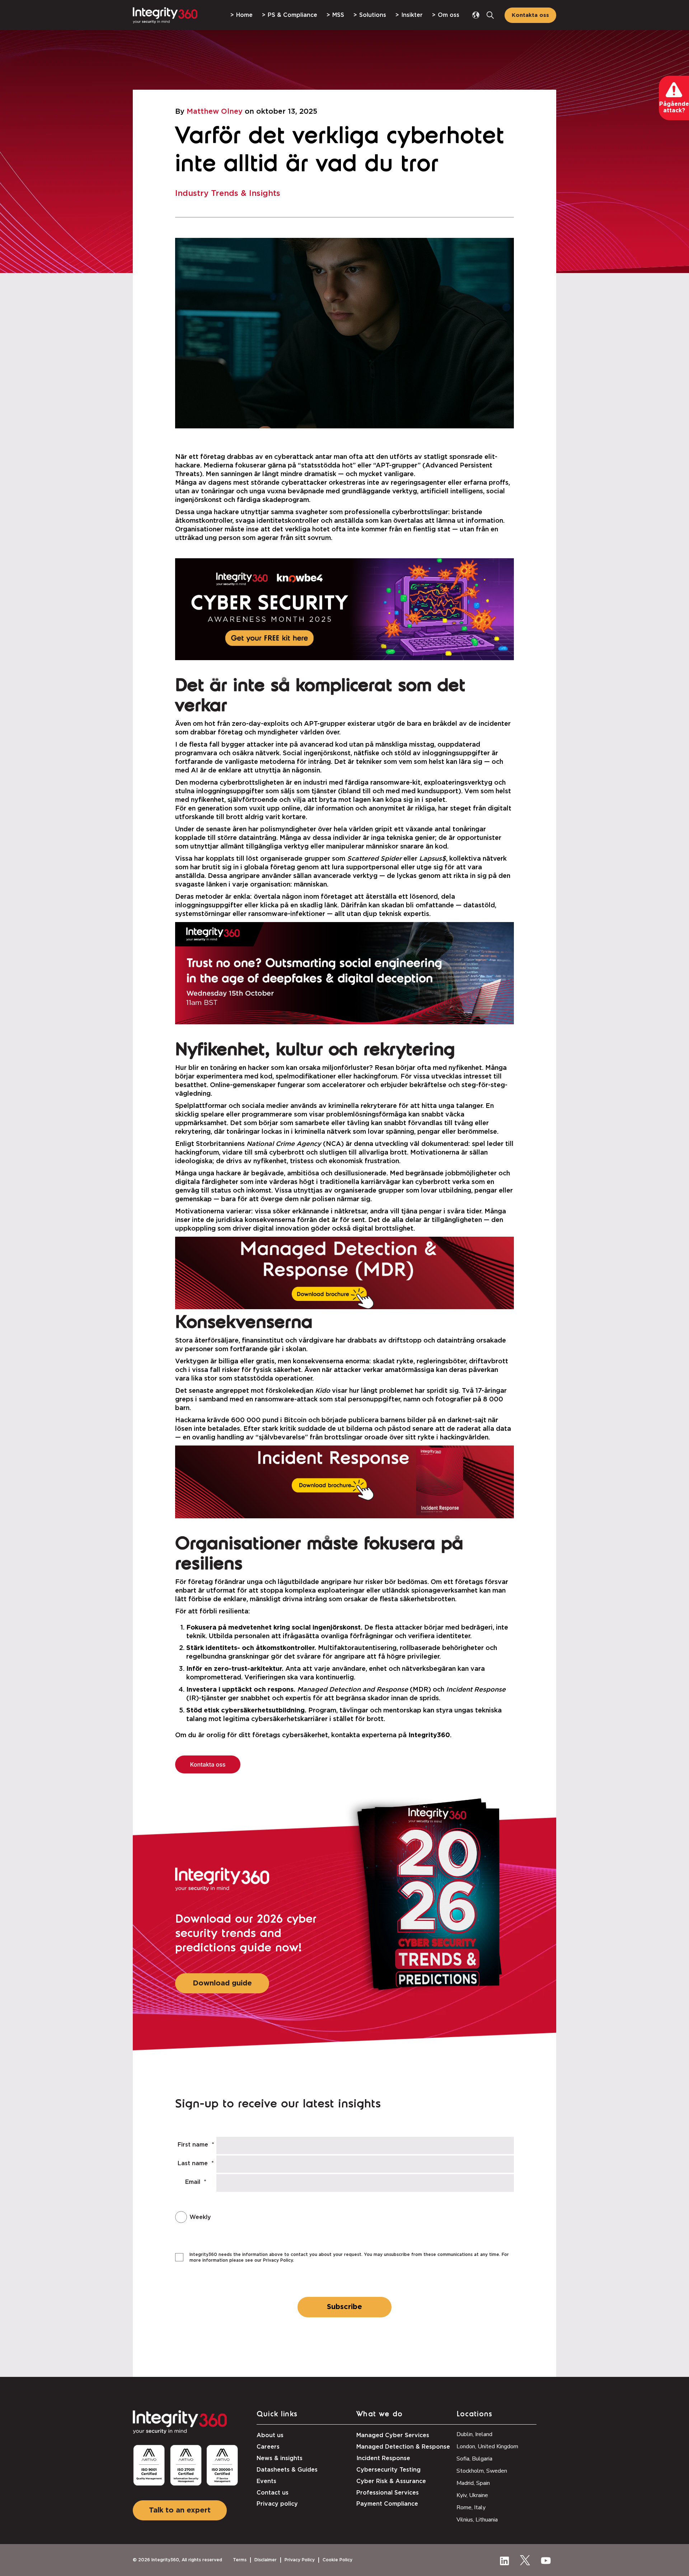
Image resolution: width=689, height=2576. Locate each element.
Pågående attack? (674, 107)
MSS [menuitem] (338, 15)
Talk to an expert (180, 2510)
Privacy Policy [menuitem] (300, 2560)
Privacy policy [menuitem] (277, 2504)
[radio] (324, 2217)
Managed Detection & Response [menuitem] (403, 2447)
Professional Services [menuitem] (388, 2493)
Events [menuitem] (266, 2481)
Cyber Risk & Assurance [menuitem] (391, 2481)
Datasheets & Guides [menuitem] (287, 2470)
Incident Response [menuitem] (383, 2458)
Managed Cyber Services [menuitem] (393, 2435)
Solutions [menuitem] (373, 15)
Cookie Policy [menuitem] (338, 2560)
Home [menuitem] (244, 15)
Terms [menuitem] (240, 2560)
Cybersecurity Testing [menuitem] (388, 2470)
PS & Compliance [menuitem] (292, 15)
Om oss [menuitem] (449, 15)
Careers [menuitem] (268, 2447)
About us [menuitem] (270, 2435)
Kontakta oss (530, 15)
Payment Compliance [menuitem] (387, 2504)
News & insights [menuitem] (280, 2458)
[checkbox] (324, 2217)
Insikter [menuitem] (412, 15)
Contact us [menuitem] (273, 2493)
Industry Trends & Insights (228, 193)
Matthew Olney (215, 112)
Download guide (222, 1983)
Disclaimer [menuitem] (266, 2560)
